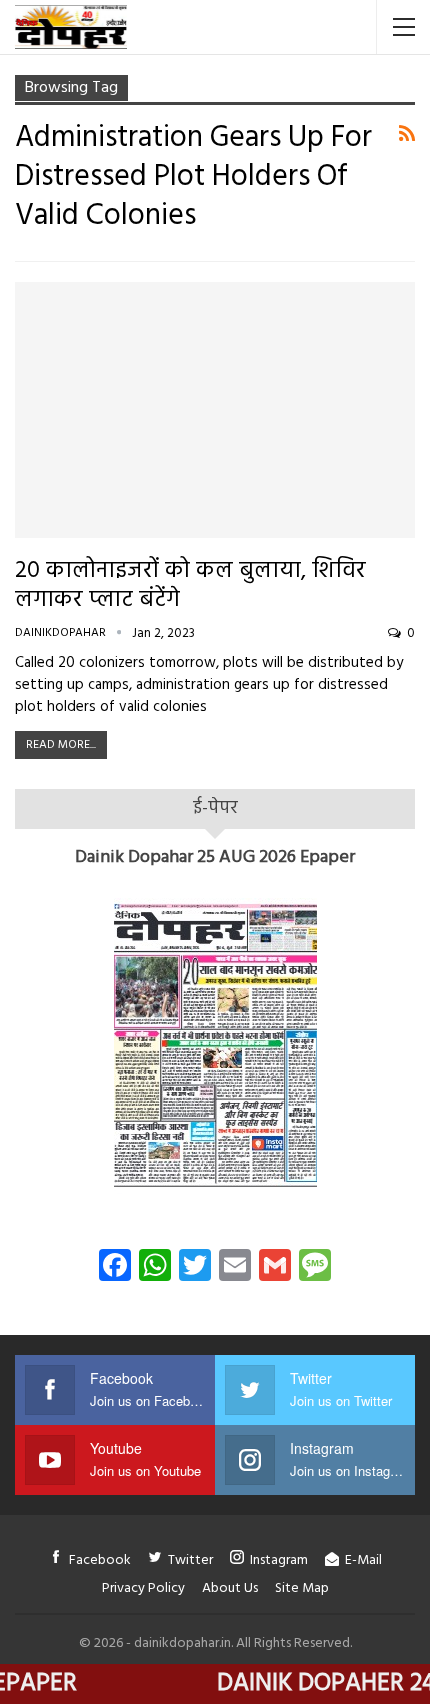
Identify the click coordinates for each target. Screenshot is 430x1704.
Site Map (302, 1588)
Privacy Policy (143, 1588)
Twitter (190, 1560)
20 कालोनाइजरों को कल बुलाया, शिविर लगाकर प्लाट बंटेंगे (190, 586)
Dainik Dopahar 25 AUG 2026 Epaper (215, 857)
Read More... (61, 745)
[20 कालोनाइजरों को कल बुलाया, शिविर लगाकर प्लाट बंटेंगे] (215, 410)
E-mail (363, 1560)
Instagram (279, 1560)
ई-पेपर (215, 808)
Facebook (100, 1560)
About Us (230, 1588)
